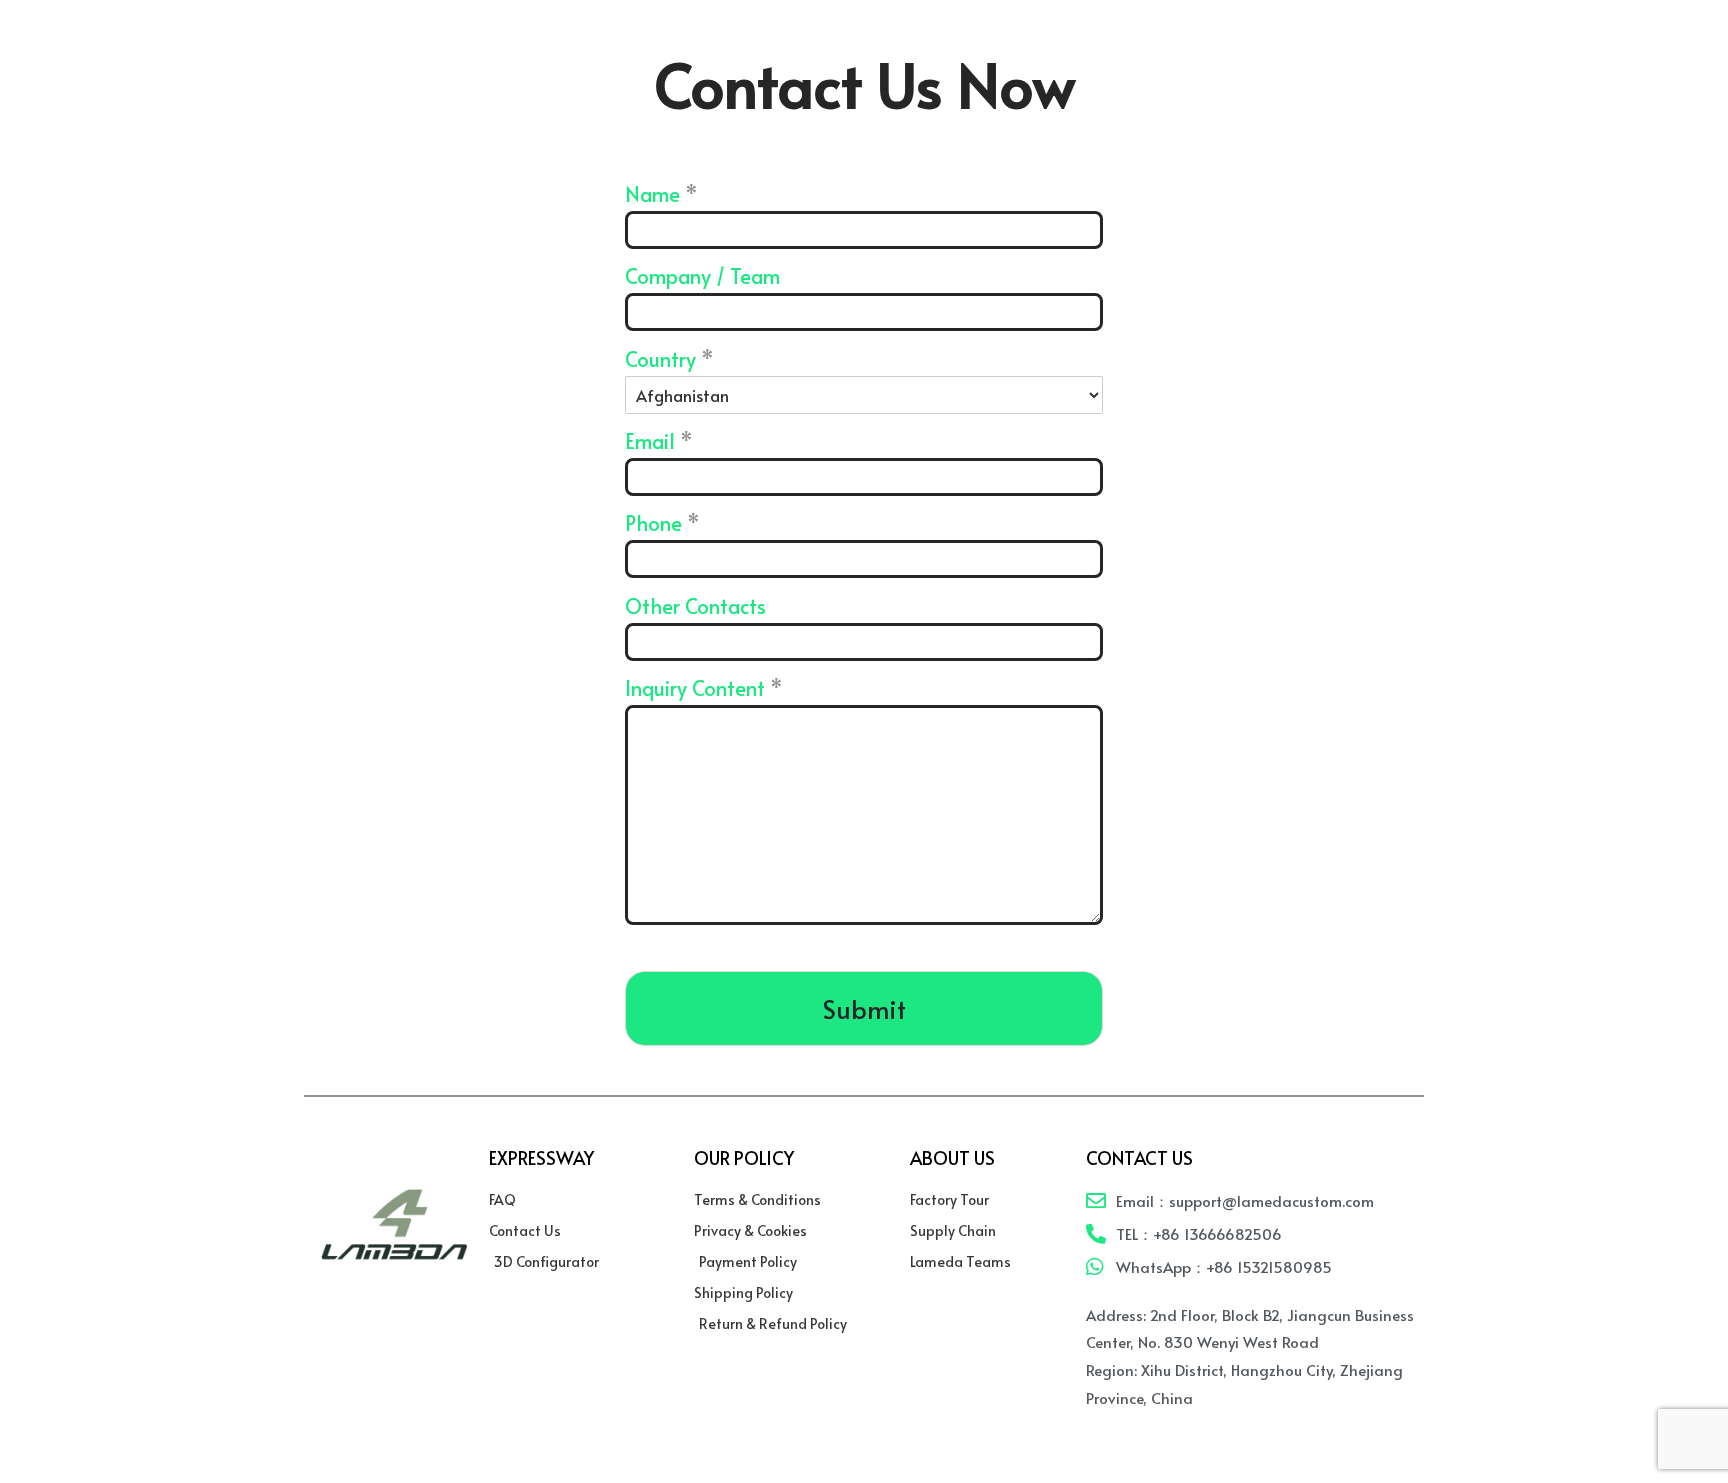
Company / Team (702, 275)
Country (669, 358)
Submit (864, 1008)
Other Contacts (695, 605)
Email (659, 440)
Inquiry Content (704, 687)
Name (661, 193)
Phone (662, 522)
